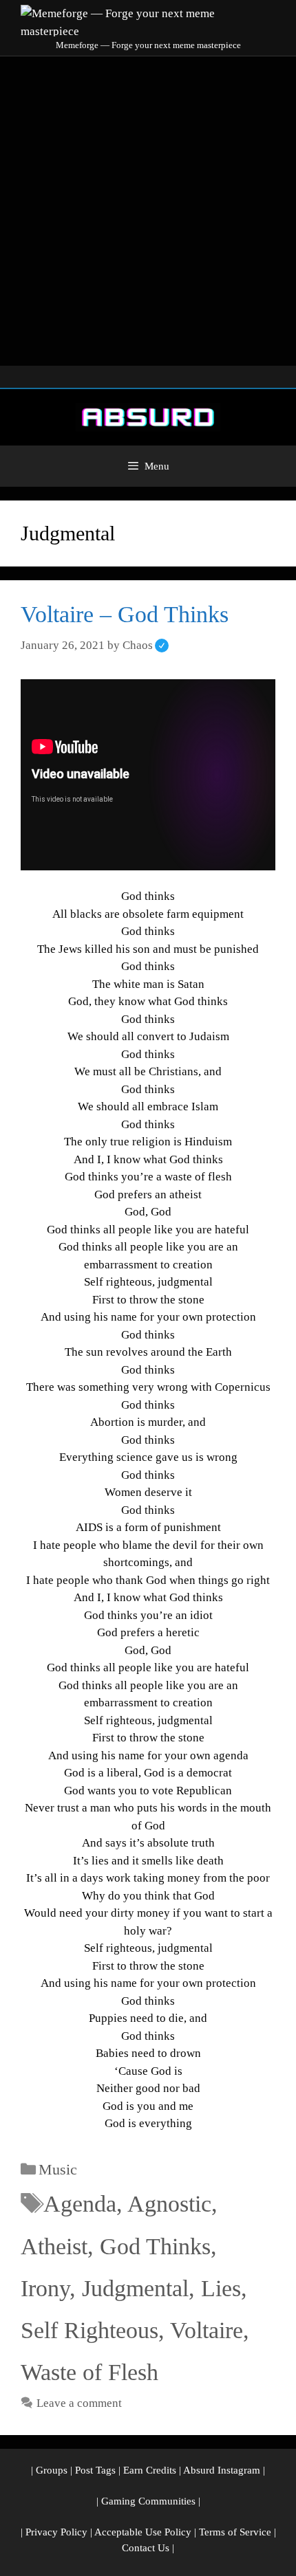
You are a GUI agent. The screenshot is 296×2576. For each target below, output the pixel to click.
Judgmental (135, 2288)
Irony (45, 2288)
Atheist (54, 2246)
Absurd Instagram (222, 2470)
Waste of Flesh (89, 2372)
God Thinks (155, 2246)
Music (58, 2169)
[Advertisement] (148, 211)
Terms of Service (235, 2532)
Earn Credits (150, 2470)
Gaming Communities (148, 2501)
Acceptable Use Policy (143, 2532)
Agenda (80, 2204)
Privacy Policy (56, 2532)
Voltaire (207, 2330)
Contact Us (146, 2548)
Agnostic (169, 2204)
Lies (221, 2288)
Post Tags (95, 2470)
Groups (52, 2470)
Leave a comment (79, 2403)
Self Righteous (89, 2330)
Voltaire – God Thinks (125, 614)
